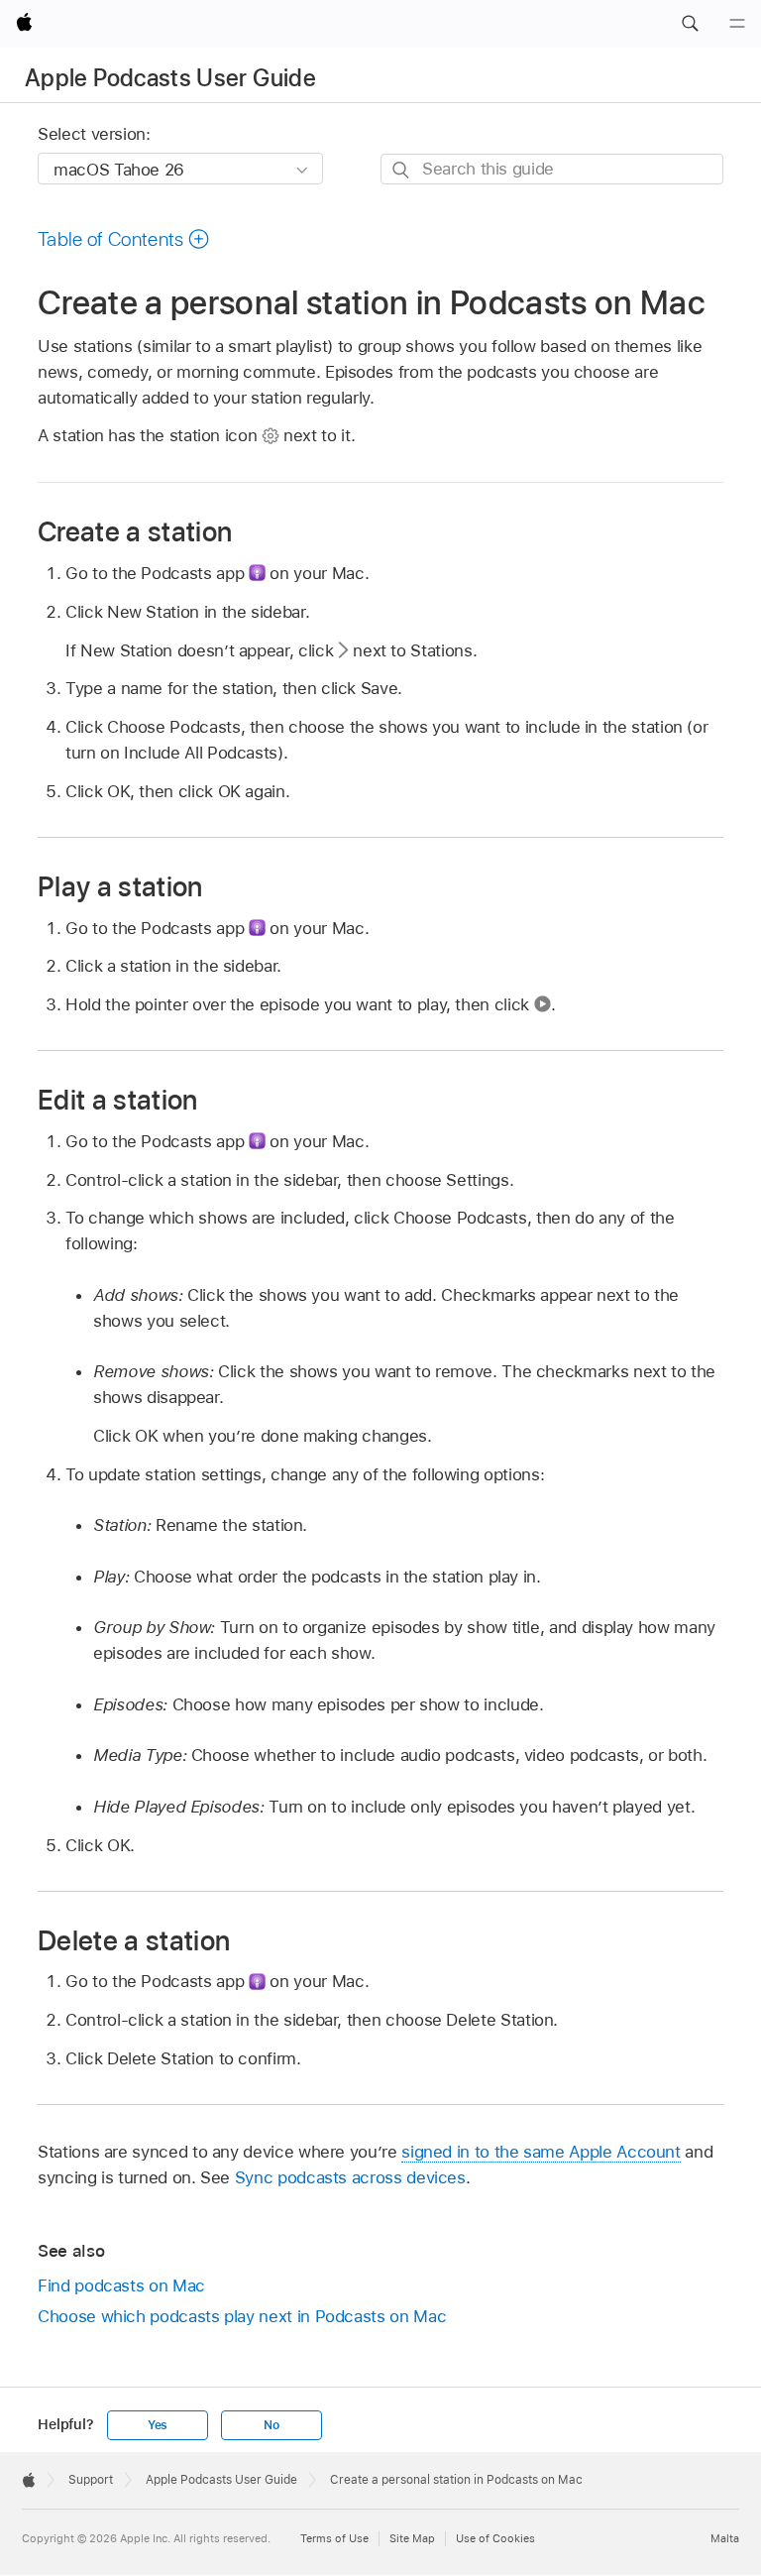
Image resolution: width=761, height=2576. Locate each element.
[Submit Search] (402, 170)
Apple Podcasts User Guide (170, 78)
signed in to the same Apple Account (541, 2152)
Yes (158, 2425)
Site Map (412, 2538)
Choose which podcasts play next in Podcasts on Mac (242, 2316)
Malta (725, 2538)
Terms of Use (334, 2538)
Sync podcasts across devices (350, 2177)
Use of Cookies (495, 2538)
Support (91, 2480)
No (272, 2425)
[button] (690, 24)
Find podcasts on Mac (121, 2285)
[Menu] (737, 24)
